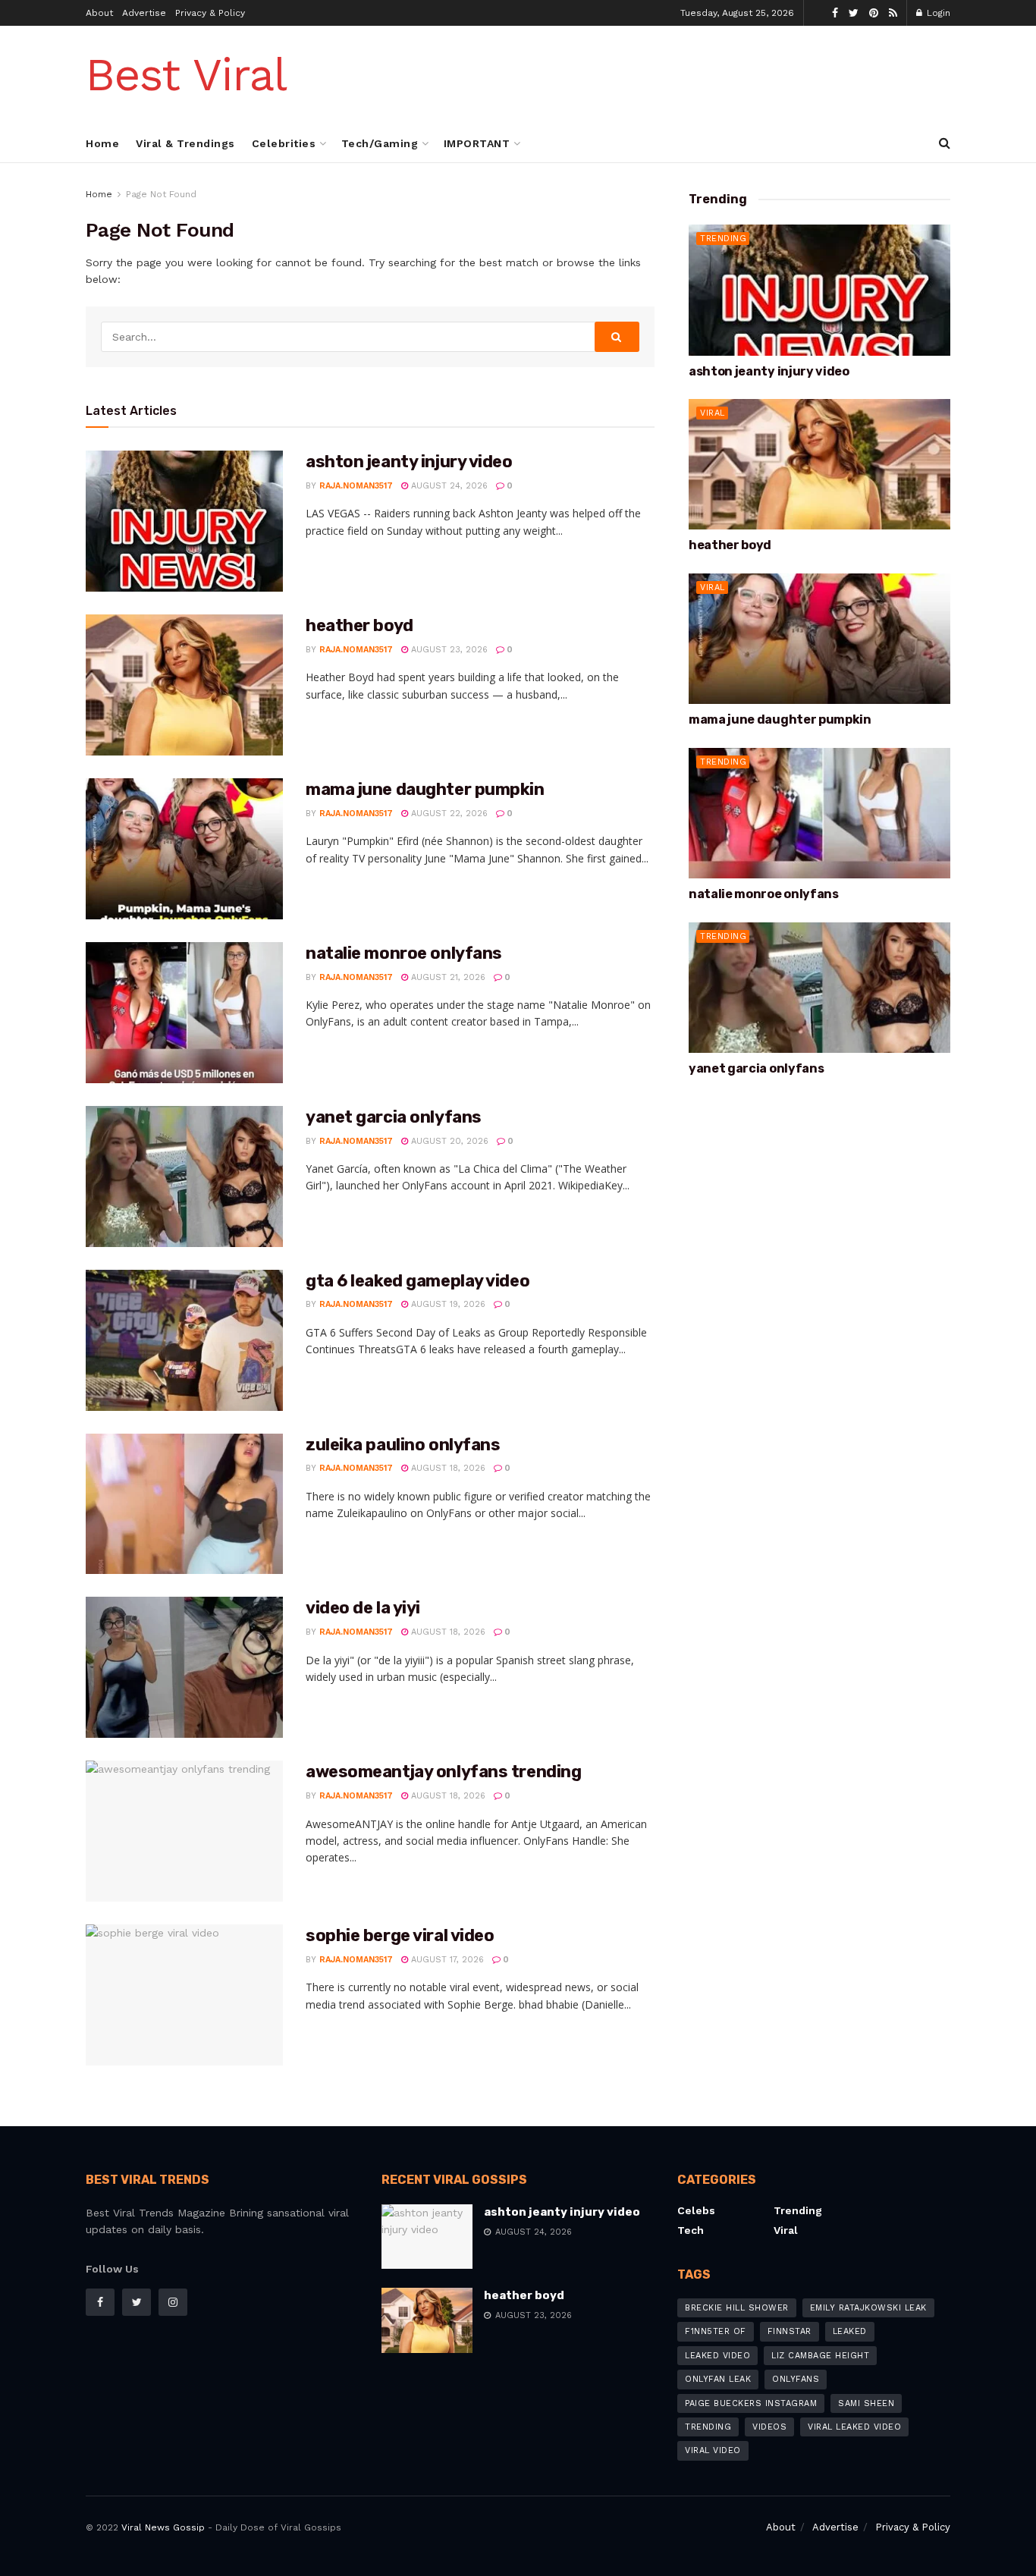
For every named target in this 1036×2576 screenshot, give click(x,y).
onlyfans (796, 2379)
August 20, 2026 (448, 1141)
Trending (723, 239)
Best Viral (186, 75)
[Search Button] (617, 337)
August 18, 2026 (447, 1468)
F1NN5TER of (716, 2331)
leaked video (717, 2356)
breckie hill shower (737, 2308)
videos (769, 2427)
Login (937, 13)
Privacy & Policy (210, 13)
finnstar (790, 2331)
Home (102, 143)
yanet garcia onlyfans (394, 1117)
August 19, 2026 (447, 1304)
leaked (850, 2331)
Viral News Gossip (163, 2527)
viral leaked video (854, 2427)
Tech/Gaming (380, 143)
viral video (713, 2450)
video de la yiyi (363, 1608)
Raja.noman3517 (356, 486)
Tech (691, 2230)
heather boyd (359, 625)
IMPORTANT (477, 143)
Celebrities (284, 143)
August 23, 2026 (448, 650)
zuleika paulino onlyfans (403, 1445)
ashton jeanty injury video (409, 462)
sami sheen (866, 2403)
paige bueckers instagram (751, 2403)
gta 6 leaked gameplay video (418, 1281)
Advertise (144, 13)
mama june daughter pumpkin (425, 789)
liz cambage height (820, 2356)
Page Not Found (161, 194)
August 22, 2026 (448, 814)
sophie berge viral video (400, 1935)
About (99, 13)
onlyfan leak (718, 2379)
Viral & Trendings (185, 143)
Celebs (696, 2210)
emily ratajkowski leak (868, 2308)
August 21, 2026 (447, 977)
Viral (713, 413)
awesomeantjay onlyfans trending (443, 1772)
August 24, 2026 (448, 486)
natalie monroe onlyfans (404, 953)
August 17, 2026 (446, 1960)
